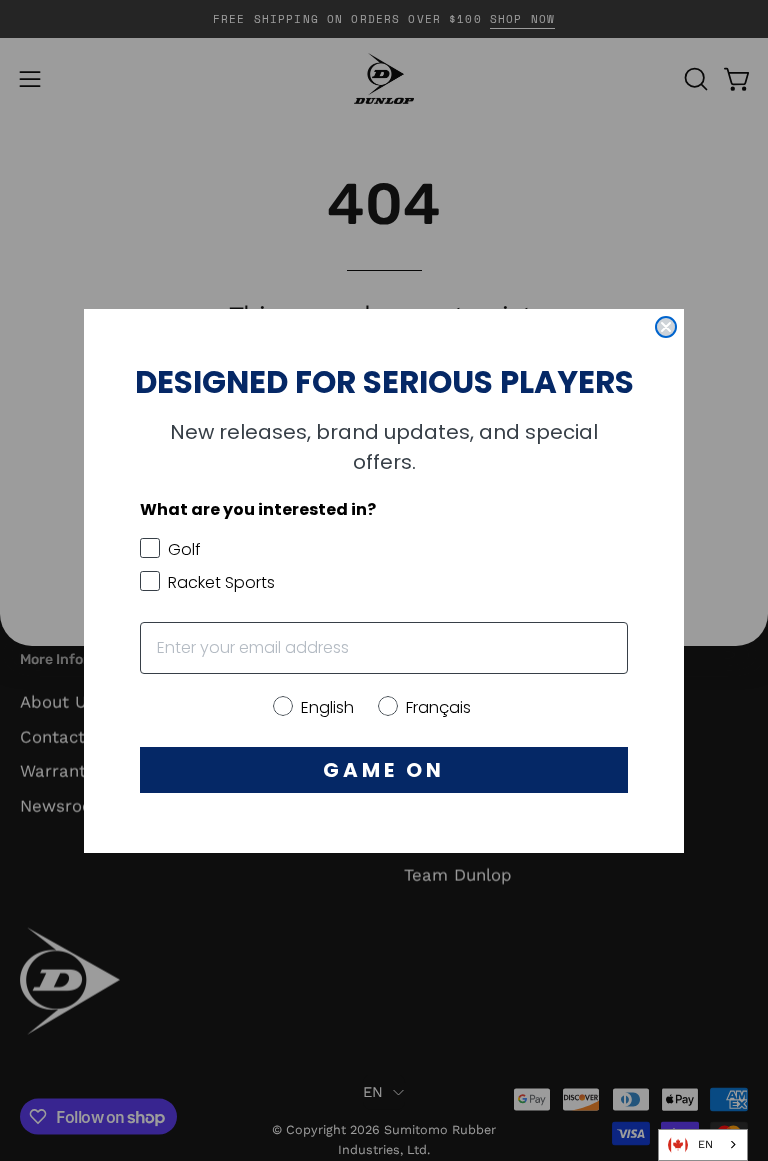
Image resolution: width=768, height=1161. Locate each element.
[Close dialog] (666, 327)
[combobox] (703, 1145)
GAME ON (384, 770)
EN (705, 1144)
